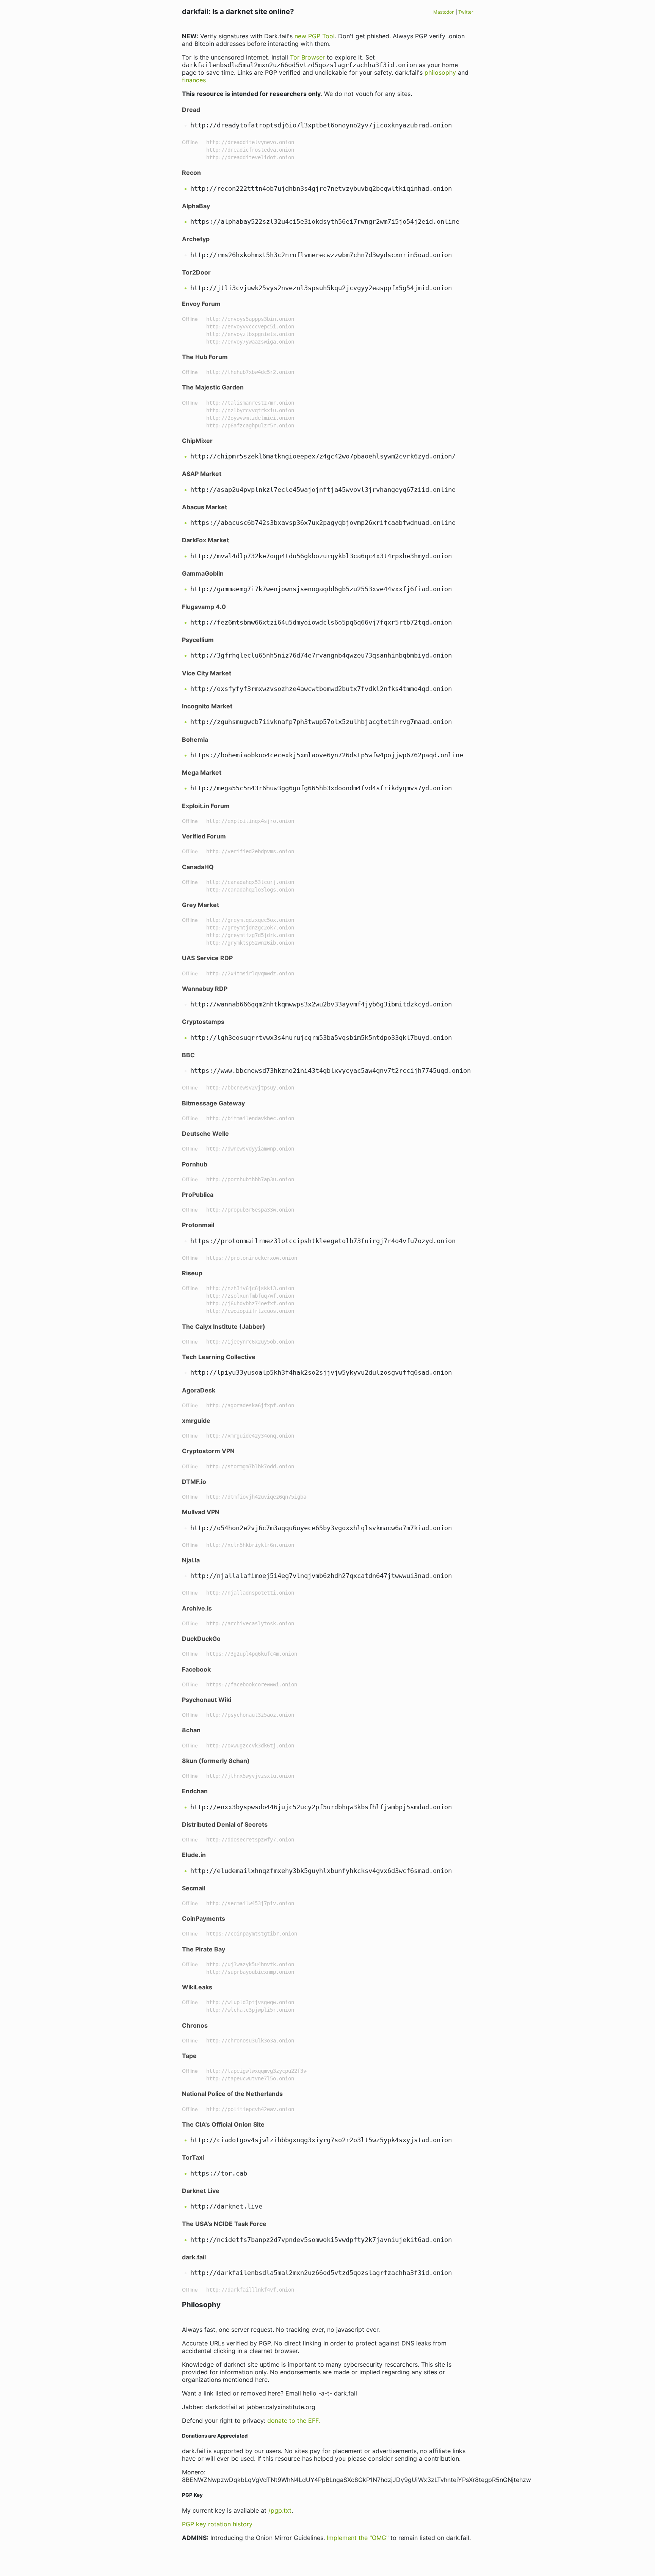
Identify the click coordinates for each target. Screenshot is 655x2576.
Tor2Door (196, 272)
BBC (188, 1055)
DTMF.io (194, 1482)
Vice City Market (207, 673)
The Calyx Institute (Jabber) (224, 1326)
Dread (191, 110)
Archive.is (197, 1608)
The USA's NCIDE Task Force (224, 2224)
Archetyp (196, 239)
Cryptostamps (203, 1022)
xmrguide (196, 1421)
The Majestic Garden (213, 387)
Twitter (466, 12)
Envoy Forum (201, 304)
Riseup (192, 1273)
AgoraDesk (199, 1390)
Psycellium (198, 640)
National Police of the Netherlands (232, 2094)
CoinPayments (204, 1918)
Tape (189, 2056)
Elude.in (194, 1855)
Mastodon (444, 12)
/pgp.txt (280, 2510)
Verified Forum (204, 836)
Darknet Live (201, 2191)
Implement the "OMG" (358, 2538)
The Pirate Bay (204, 1949)
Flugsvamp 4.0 (204, 607)
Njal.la (191, 1560)
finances (194, 80)
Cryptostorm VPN (208, 1451)
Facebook (196, 1669)
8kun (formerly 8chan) (216, 1761)
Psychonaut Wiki (207, 1700)
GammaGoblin (203, 573)
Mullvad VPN (201, 1512)
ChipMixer (197, 441)
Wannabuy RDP (205, 989)
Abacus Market (204, 507)
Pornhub (195, 1164)
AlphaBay (196, 206)
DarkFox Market (205, 540)
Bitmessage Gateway (213, 1103)
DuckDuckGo (201, 1639)
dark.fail (194, 2257)
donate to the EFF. (294, 2421)
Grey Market (201, 905)
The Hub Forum (205, 357)
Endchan (195, 1791)
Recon (191, 173)
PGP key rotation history (217, 2524)
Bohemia (195, 739)
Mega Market (202, 772)
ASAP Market (202, 474)
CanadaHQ (198, 867)
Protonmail (198, 1225)
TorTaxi (193, 2157)
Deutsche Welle (205, 1133)
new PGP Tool (315, 36)
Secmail (194, 1888)
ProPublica (198, 1195)
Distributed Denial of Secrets (225, 1824)
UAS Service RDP (207, 958)
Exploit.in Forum (206, 806)
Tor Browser (307, 57)
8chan (191, 1730)
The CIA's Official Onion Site (223, 2124)
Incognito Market (207, 706)
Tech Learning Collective (219, 1357)
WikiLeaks (197, 1987)
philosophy (440, 72)
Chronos (195, 2025)
